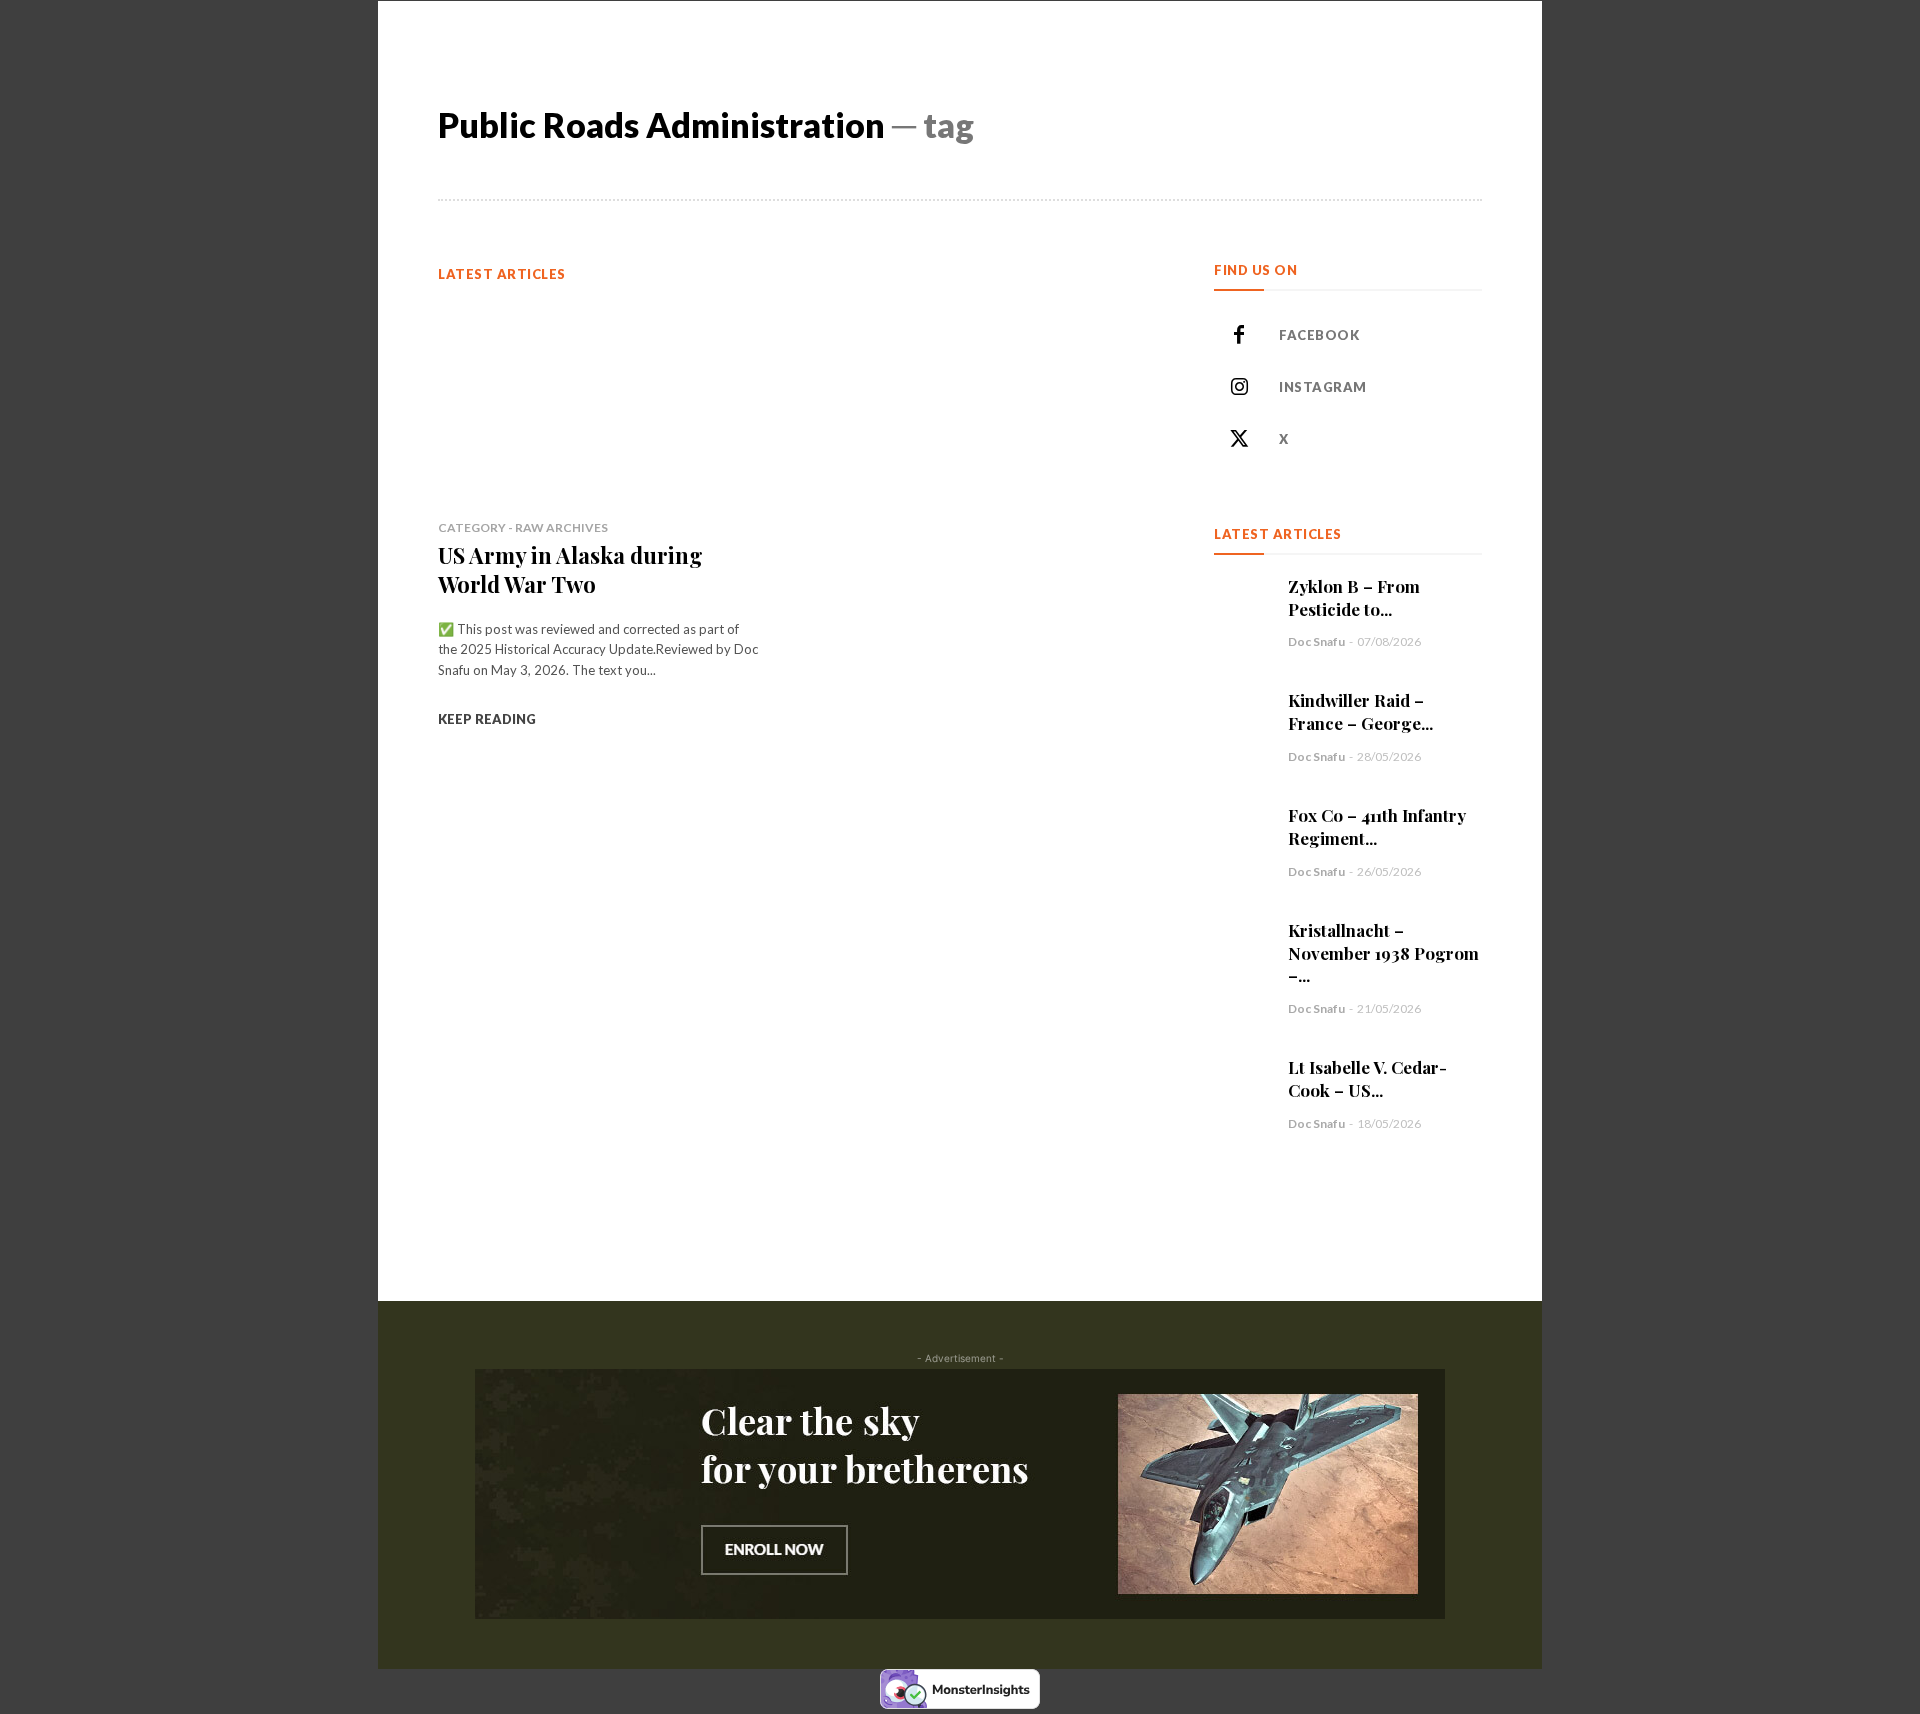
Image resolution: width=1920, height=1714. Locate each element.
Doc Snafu (1316, 641)
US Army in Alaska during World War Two (570, 569)
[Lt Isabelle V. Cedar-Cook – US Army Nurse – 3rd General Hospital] (1241, 1083)
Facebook (1319, 335)
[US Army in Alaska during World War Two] (599, 401)
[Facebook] (1239, 336)
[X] (1239, 440)
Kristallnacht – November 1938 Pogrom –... (1383, 953)
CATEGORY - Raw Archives (523, 527)
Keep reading (487, 719)
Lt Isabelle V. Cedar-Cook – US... (1367, 1078)
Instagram (1323, 387)
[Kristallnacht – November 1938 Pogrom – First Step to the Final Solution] (1241, 946)
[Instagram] (1239, 388)
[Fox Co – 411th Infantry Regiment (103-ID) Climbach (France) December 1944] (1241, 831)
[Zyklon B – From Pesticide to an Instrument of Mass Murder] (1241, 602)
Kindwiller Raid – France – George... (1360, 711)
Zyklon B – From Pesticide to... (1354, 597)
